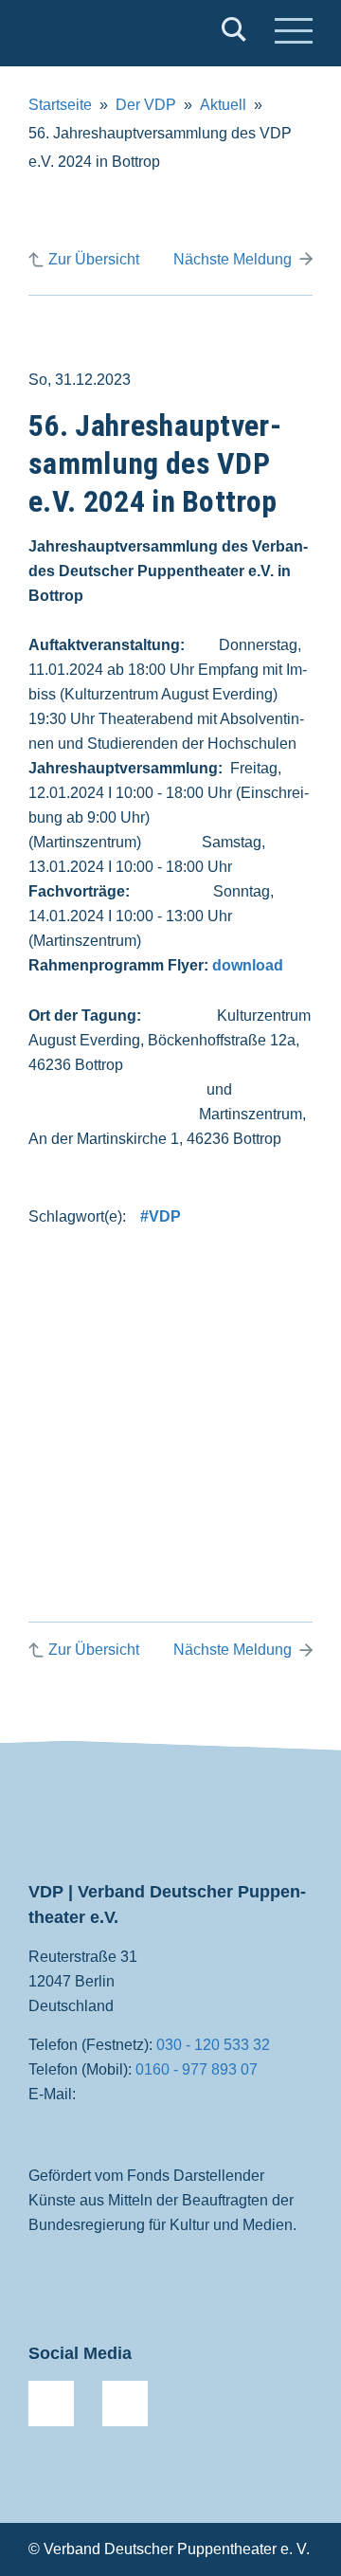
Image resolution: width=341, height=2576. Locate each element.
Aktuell (223, 105)
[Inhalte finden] (234, 33)
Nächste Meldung (233, 259)
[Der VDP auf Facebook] (51, 2404)
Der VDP (146, 105)
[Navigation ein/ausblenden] (294, 33)
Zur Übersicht (94, 259)
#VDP (161, 1216)
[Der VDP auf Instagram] (125, 2404)
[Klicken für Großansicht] (170, 1386)
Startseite (60, 105)
